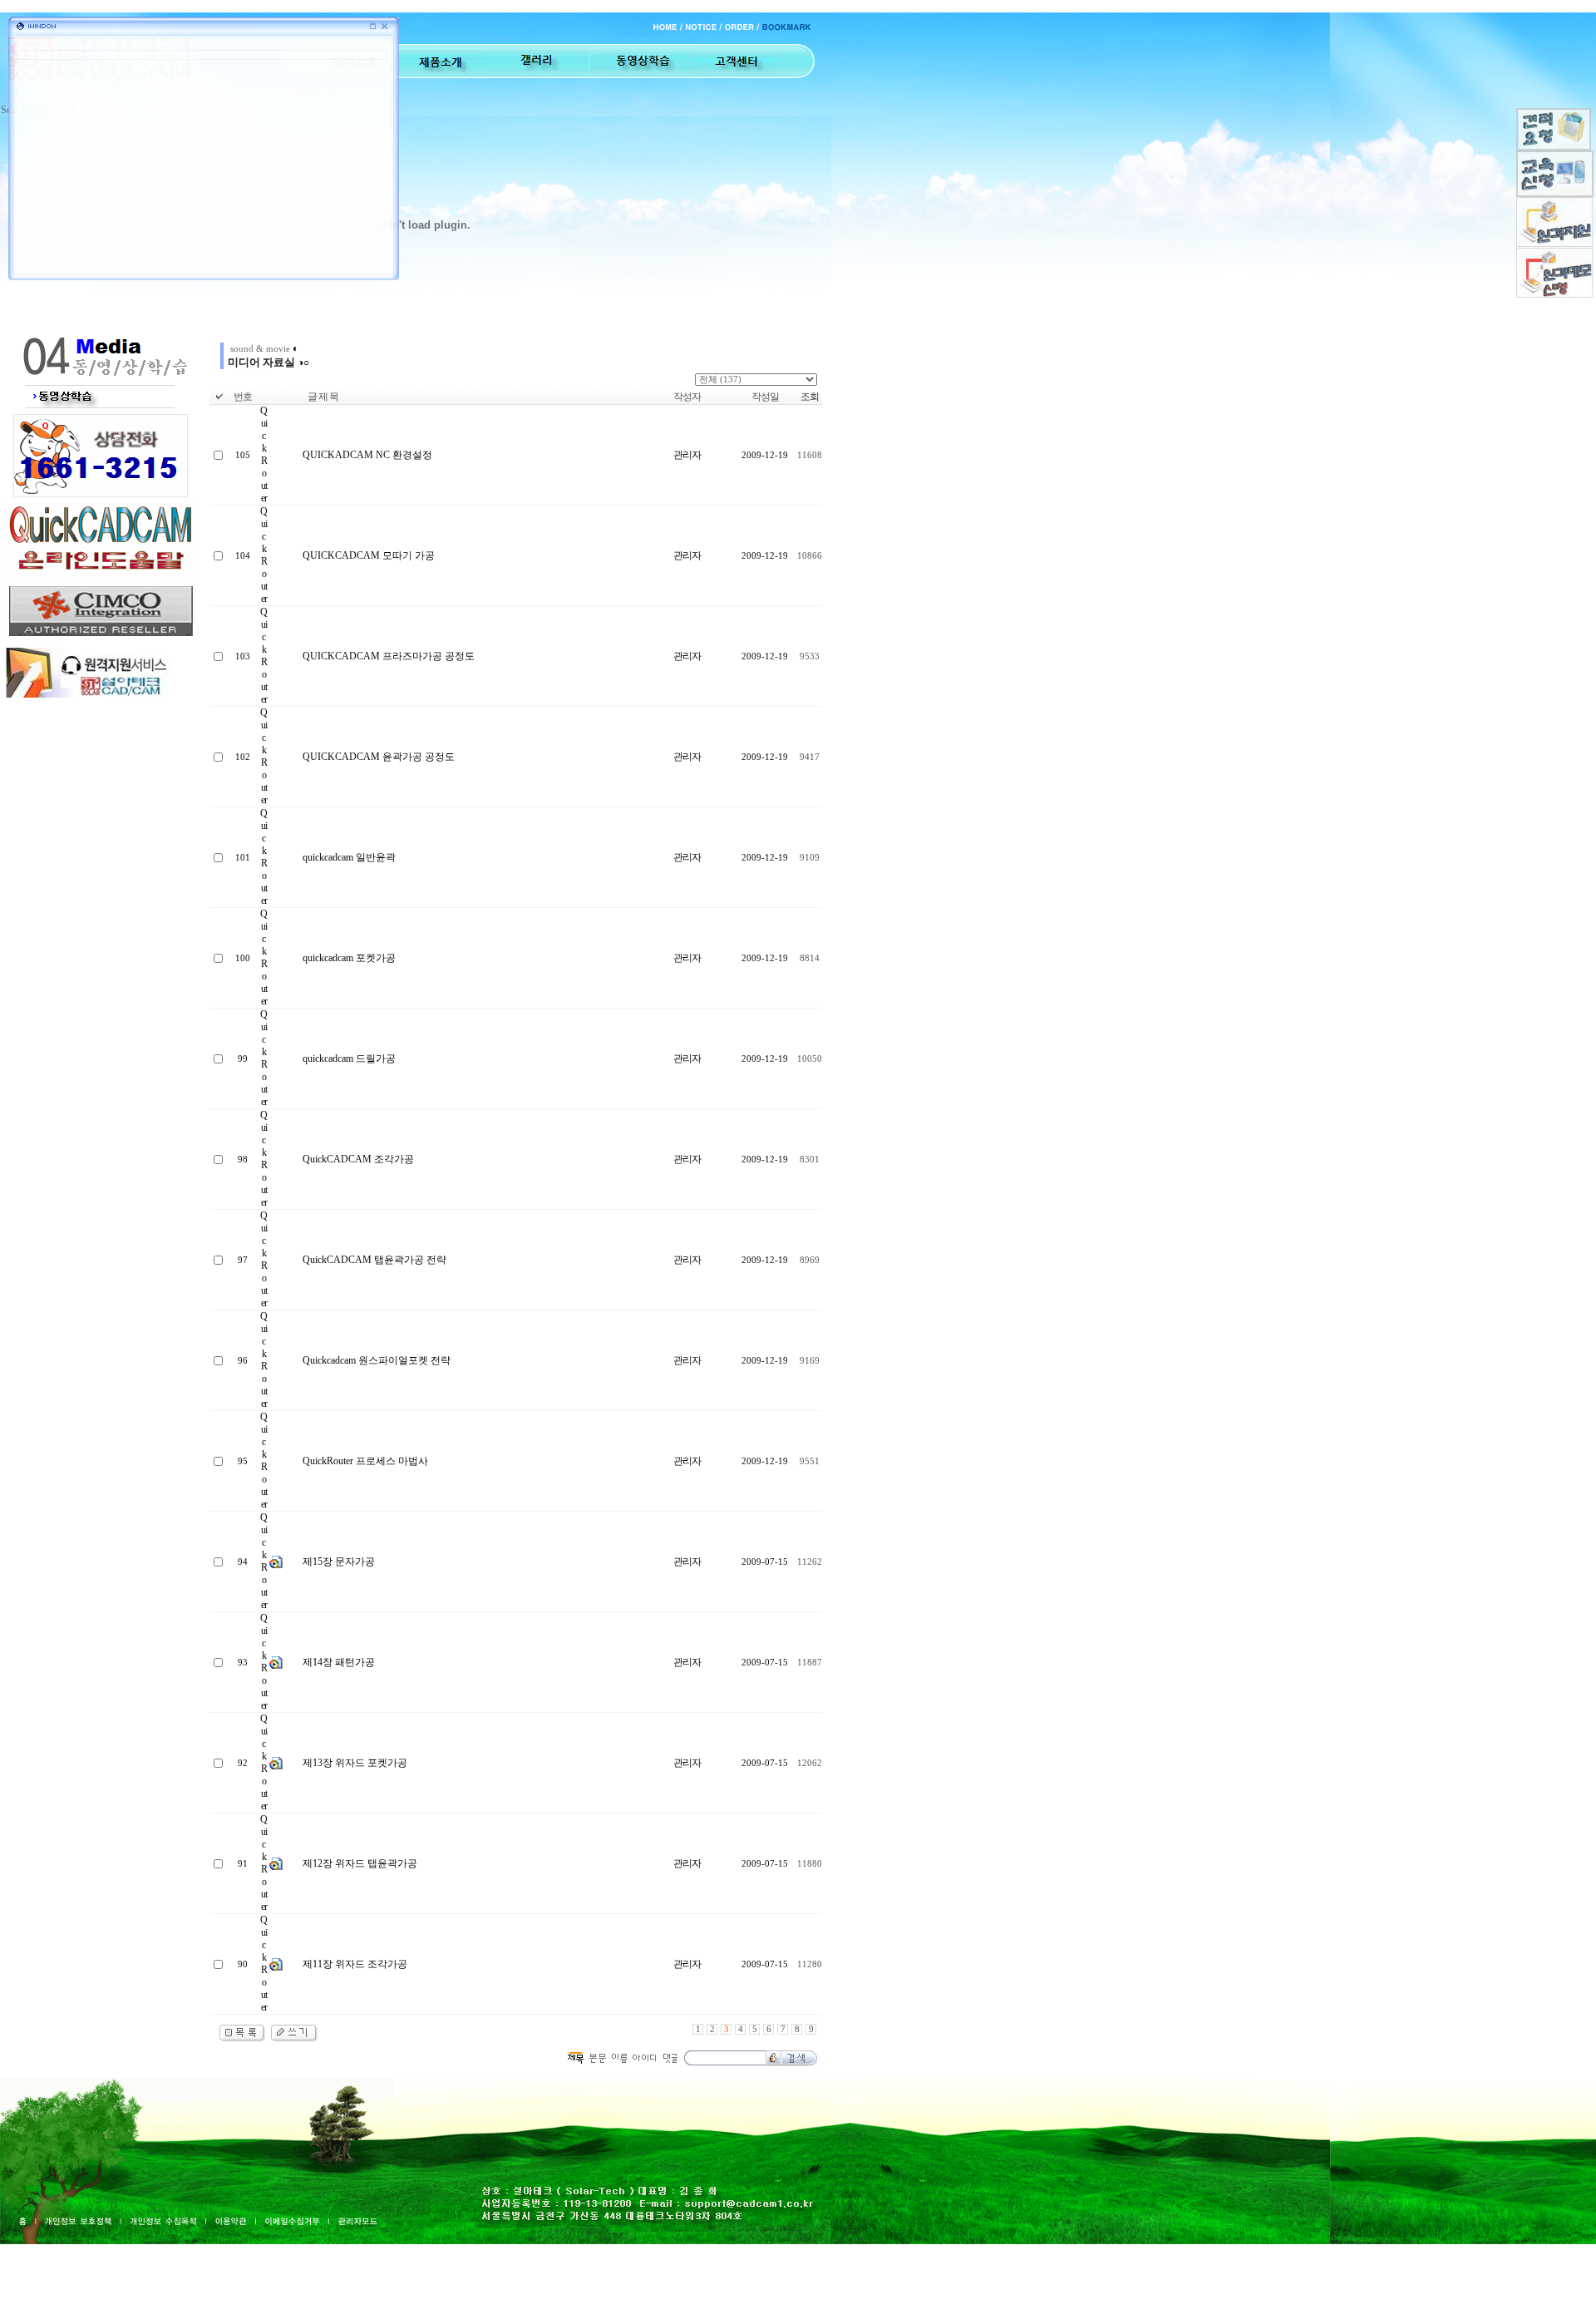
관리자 (687, 455)
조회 (810, 397)
